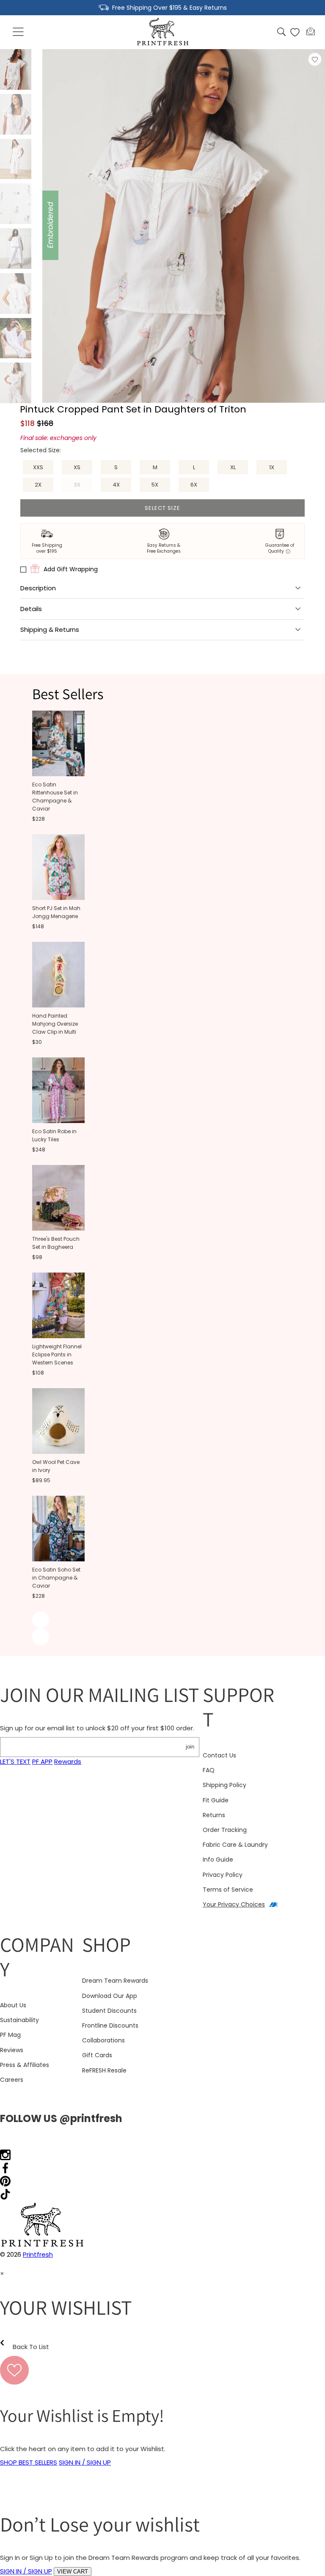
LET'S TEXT (15, 1761)
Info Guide (218, 1859)
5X (155, 485)
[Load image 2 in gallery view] (16, 114)
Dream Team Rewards (115, 1981)
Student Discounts (109, 2011)
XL (233, 467)
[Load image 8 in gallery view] (16, 383)
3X (83, 486)
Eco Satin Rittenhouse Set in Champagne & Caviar (55, 797)
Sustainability (19, 2020)
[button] (19, 32)
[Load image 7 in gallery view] (16, 338)
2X (38, 485)
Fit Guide (216, 1800)
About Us (13, 2005)
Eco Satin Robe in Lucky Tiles (54, 1135)
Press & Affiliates (25, 2065)
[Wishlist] (295, 32)
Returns (214, 1815)
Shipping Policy (224, 1785)
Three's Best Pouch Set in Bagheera (56, 1243)
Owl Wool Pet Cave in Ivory (56, 1466)
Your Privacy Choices (234, 1904)
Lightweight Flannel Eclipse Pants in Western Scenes (57, 1354)
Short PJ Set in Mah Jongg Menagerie (56, 912)
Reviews (12, 2050)
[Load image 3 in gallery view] (16, 159)
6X (194, 485)
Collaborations (103, 2040)
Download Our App (110, 1996)
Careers (12, 2080)
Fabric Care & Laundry (235, 1845)
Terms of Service (228, 1890)
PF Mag (10, 2035)
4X (116, 485)
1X (272, 467)
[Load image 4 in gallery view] (16, 204)
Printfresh (38, 2254)
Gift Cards (97, 2055)
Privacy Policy (223, 1875)
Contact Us (219, 1755)
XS (77, 467)
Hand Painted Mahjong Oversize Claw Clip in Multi (55, 1024)
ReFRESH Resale (104, 2070)
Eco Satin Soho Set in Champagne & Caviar (56, 1578)
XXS (38, 467)
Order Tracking (225, 1830)
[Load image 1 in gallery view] (16, 69)
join (190, 1747)
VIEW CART (73, 2572)
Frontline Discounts (110, 2025)
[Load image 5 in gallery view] (16, 249)
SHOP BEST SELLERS (29, 2462)
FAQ (209, 1770)
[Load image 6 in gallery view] (16, 293)
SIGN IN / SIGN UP (85, 2462)
